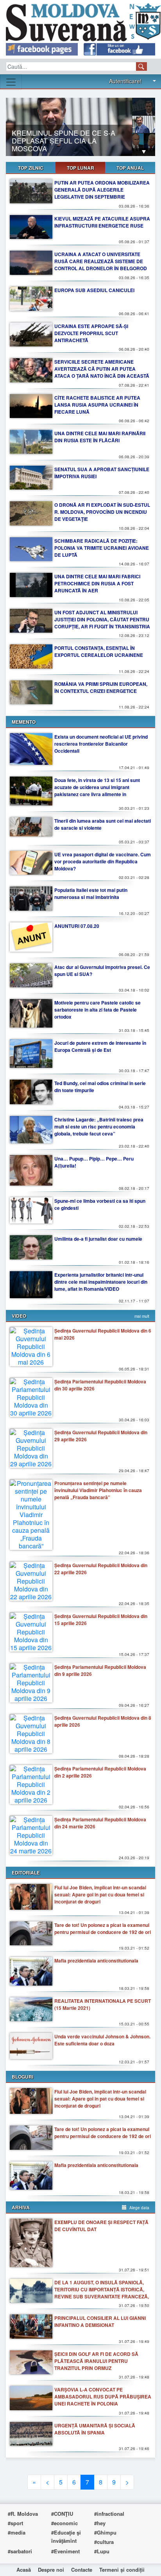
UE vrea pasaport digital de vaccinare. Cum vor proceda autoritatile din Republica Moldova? (103, 861)
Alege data (139, 2208)
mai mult (142, 1316)
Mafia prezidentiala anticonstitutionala (96, 1961)
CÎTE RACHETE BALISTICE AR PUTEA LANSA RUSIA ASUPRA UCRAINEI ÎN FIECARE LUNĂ (97, 405)
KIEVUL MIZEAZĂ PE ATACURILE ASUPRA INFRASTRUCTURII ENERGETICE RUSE (102, 222)
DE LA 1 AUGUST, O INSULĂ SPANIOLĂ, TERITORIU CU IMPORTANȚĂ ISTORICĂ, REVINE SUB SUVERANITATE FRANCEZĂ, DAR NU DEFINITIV (102, 2293)
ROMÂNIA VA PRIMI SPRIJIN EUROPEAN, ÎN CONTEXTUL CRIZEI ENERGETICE (101, 687)
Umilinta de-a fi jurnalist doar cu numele (98, 1239)
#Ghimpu (105, 2532)
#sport (15, 2523)
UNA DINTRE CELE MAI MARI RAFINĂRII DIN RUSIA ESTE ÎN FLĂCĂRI (100, 437)
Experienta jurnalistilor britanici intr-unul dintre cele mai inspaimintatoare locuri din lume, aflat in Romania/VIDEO (101, 1282)
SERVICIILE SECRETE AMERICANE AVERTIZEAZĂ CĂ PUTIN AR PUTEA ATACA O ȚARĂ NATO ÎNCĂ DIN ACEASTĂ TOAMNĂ (102, 372)
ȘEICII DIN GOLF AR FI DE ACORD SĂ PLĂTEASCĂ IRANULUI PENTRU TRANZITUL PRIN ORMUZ (96, 2361)
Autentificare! (125, 81)
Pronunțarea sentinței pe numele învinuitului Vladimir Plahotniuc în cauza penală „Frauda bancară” (98, 1490)
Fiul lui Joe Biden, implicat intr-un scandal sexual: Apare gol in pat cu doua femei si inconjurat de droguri (100, 1894)
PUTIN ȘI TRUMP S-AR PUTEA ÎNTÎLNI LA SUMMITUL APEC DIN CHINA (66, 143)
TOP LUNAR (80, 168)
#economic (64, 2523)
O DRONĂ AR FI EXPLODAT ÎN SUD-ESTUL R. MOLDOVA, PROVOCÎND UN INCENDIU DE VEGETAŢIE (102, 512)
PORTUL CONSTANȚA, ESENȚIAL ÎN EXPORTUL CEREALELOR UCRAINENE (99, 651)
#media (17, 2532)
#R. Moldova (23, 2514)
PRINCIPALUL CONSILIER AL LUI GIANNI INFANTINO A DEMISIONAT (100, 2321)
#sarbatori (20, 2551)
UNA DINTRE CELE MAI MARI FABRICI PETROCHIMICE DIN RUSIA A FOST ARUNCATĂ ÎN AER (97, 583)
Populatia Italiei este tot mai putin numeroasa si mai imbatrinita (91, 893)
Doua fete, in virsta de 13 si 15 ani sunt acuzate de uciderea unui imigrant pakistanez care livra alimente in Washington (97, 791)
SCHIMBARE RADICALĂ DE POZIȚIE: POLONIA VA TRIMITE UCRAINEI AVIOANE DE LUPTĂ (102, 548)
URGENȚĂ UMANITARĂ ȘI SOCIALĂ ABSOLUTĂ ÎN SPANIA (95, 2429)
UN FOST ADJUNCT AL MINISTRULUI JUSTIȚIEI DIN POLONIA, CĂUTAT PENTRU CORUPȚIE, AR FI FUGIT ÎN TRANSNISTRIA (102, 619)
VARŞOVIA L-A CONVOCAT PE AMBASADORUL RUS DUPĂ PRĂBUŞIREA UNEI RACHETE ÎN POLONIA (103, 2397)
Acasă (24, 2570)
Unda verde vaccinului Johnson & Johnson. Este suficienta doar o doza (102, 2040)
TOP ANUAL (130, 168)
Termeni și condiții (122, 2570)
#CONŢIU (62, 2514)
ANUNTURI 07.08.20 (77, 926)
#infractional (109, 2514)
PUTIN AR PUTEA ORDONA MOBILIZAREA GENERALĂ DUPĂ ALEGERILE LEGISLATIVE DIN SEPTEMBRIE (102, 190)
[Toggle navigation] (11, 82)
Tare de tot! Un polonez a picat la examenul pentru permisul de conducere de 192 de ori (103, 1928)
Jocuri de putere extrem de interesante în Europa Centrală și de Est (100, 1046)
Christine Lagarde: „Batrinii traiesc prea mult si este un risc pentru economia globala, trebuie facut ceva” (99, 1127)
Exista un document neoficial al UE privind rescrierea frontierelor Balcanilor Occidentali (101, 744)
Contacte (82, 2570)
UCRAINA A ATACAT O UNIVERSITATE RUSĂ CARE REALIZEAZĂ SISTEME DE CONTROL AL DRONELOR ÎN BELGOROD (101, 261)
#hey (100, 2523)
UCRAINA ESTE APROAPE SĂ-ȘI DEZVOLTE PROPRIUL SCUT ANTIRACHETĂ (91, 333)
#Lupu (102, 2551)
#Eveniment (65, 2551)
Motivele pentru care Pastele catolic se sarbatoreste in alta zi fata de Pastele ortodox (97, 1010)
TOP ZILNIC (31, 168)
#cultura (104, 2542)
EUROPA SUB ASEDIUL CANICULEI (94, 290)
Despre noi (51, 2570)
